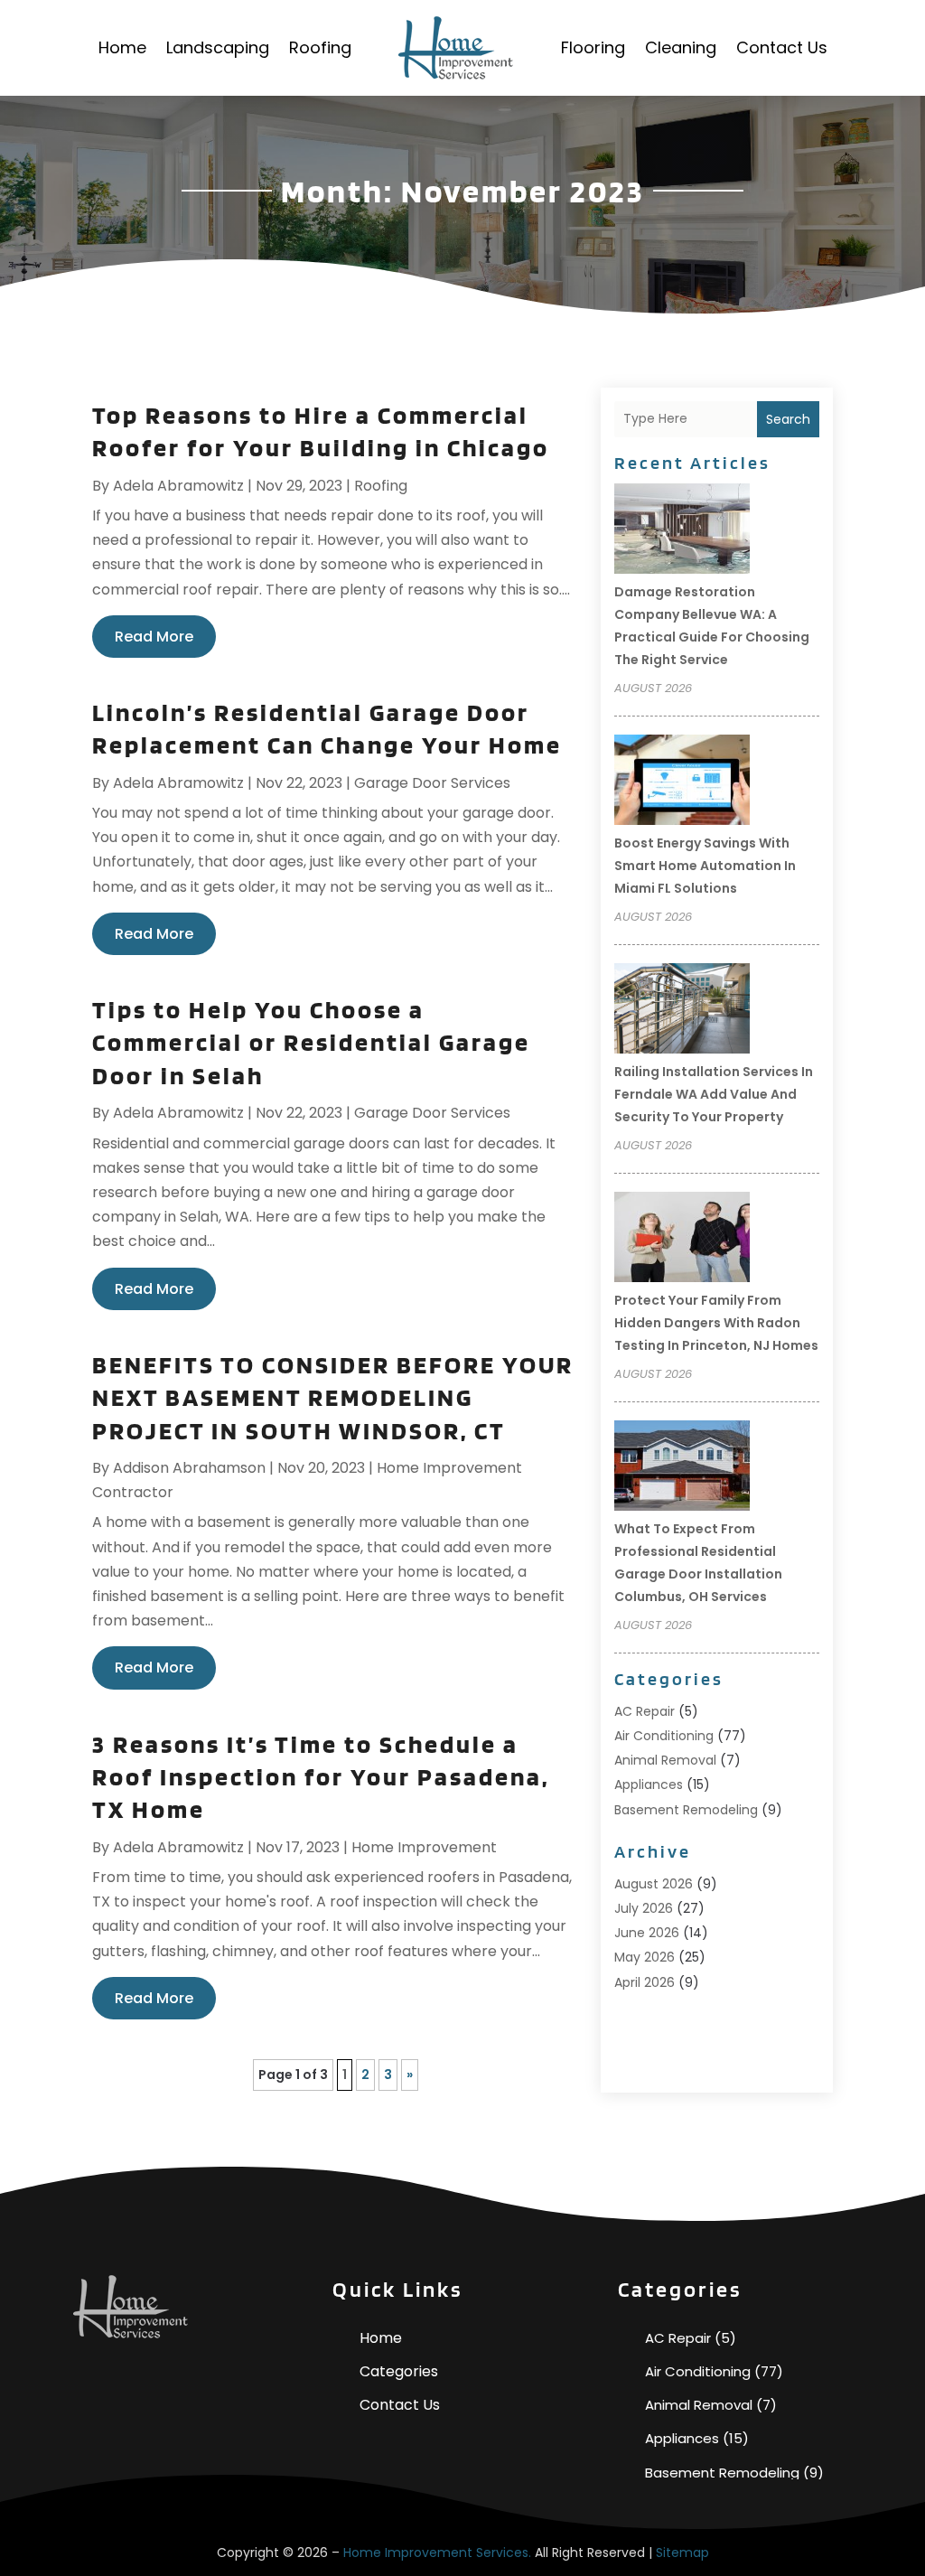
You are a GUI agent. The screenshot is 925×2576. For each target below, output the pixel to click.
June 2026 (647, 1933)
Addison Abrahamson (189, 1468)
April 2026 (645, 1982)
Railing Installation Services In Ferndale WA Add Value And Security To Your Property (714, 1094)
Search (788, 419)
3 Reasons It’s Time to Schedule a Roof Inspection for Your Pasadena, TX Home (321, 1777)
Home (122, 47)
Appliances (649, 1784)
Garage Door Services (432, 783)
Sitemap (682, 2553)
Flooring (593, 47)
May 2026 (645, 1957)
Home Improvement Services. (437, 2553)
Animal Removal (665, 1760)
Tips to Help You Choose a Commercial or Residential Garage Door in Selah (311, 1042)
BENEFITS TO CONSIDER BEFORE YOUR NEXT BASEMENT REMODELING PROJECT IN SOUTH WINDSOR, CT (333, 1397)
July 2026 (644, 1908)
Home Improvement (424, 1847)
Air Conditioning (664, 1736)
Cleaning (681, 47)
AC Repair (645, 1711)
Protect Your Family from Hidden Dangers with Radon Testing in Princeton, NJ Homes (716, 1323)
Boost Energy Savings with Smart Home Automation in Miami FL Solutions (705, 866)
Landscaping (218, 47)
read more (154, 637)
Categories (399, 2371)
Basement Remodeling (686, 1810)
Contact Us (782, 47)
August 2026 (654, 1884)
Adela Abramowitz (178, 486)
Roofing (320, 47)
